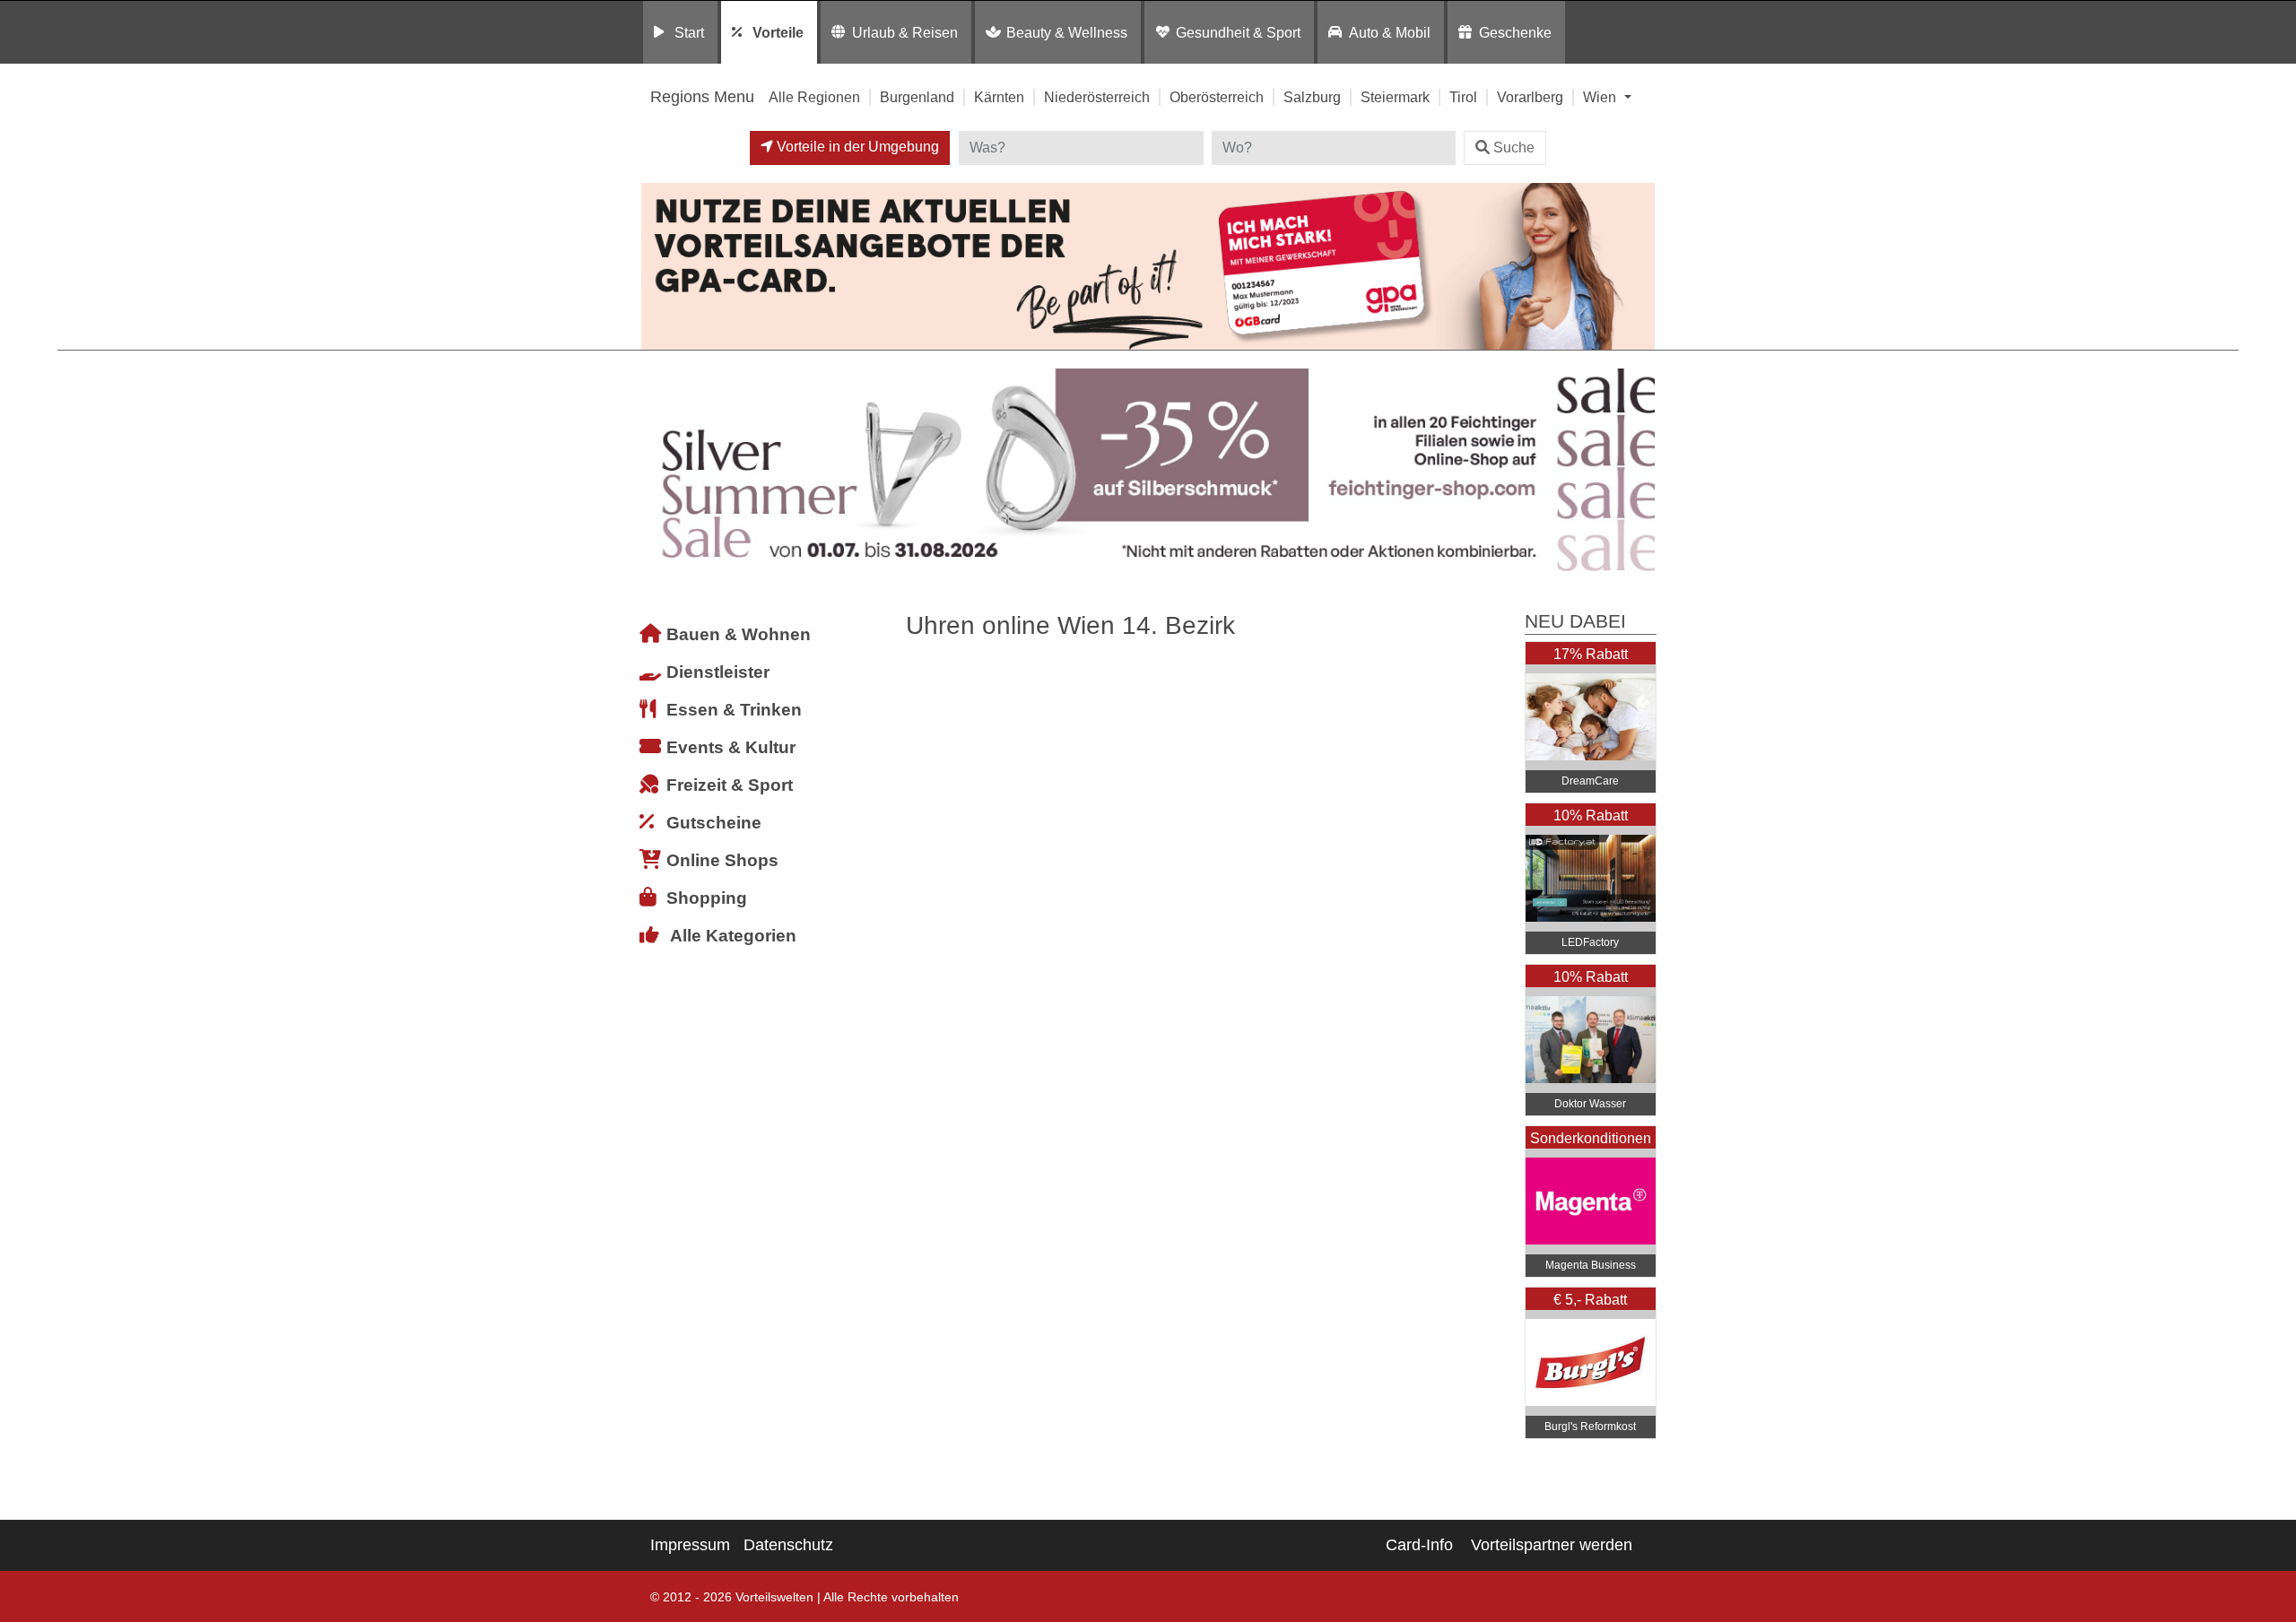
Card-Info (1419, 1545)
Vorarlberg (1530, 97)
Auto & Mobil (1390, 32)
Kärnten (999, 97)
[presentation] (658, 470)
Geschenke (1515, 32)
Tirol (1463, 97)
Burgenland (917, 97)
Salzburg (1312, 97)
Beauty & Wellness (1067, 32)
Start (689, 32)
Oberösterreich (1217, 97)
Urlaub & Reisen (905, 32)
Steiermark (1395, 97)
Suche (1514, 147)
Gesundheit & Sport (1238, 32)
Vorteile (778, 32)
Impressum (690, 1545)
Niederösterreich (1097, 97)
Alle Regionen (814, 97)
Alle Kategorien (733, 936)
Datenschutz (788, 1545)
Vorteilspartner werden (1552, 1545)
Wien (1601, 97)
